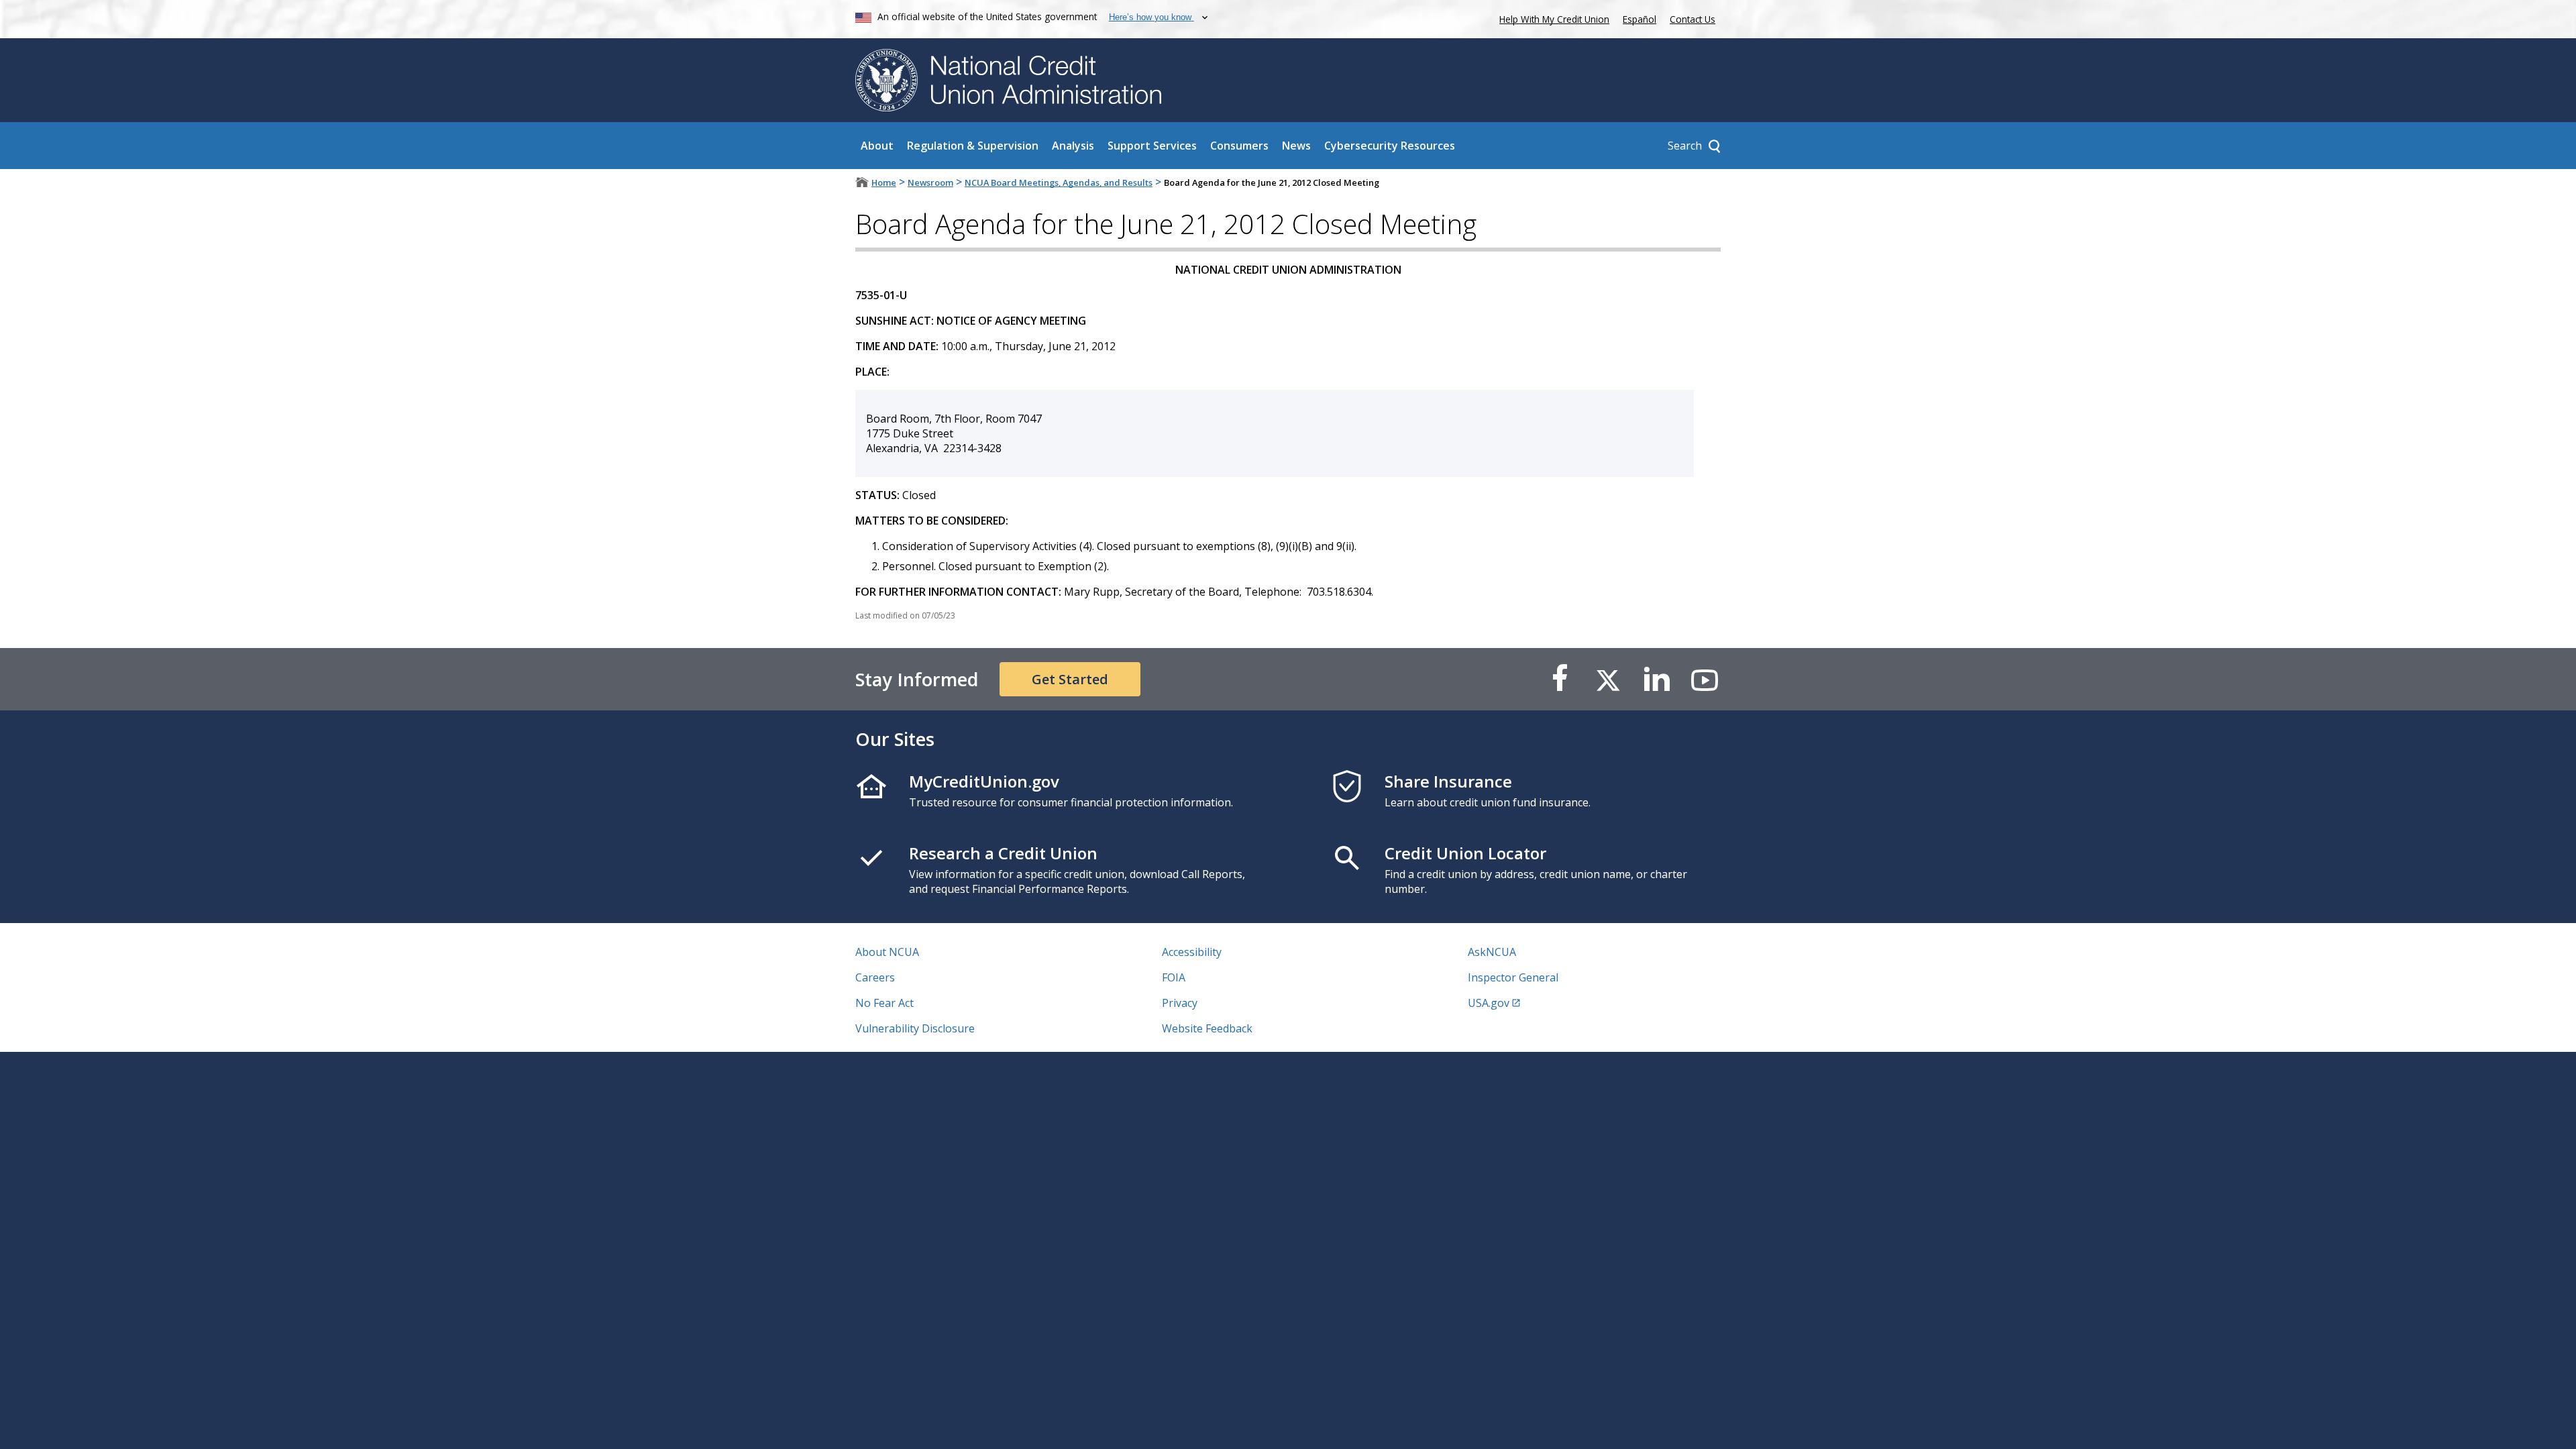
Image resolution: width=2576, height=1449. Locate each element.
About (877, 146)
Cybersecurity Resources (1390, 146)
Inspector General (1513, 977)
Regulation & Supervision (973, 146)
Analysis (1073, 146)
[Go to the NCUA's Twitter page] (1608, 679)
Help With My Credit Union (1552, 18)
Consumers (1239, 146)
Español (1640, 19)
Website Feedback (1207, 1028)
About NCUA (887, 952)
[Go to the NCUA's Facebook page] (1560, 679)
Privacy (1180, 1003)
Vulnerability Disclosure (915, 1028)
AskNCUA (1492, 952)
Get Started (1070, 679)
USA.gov (1489, 1003)
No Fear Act (884, 1003)
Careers (875, 977)
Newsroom (930, 182)
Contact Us (1693, 19)
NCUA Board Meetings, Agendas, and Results (1059, 182)
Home (884, 182)
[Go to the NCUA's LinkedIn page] (1656, 679)
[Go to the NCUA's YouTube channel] (1705, 679)
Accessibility (1192, 952)
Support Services (1152, 146)
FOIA (1174, 977)
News (1296, 146)
